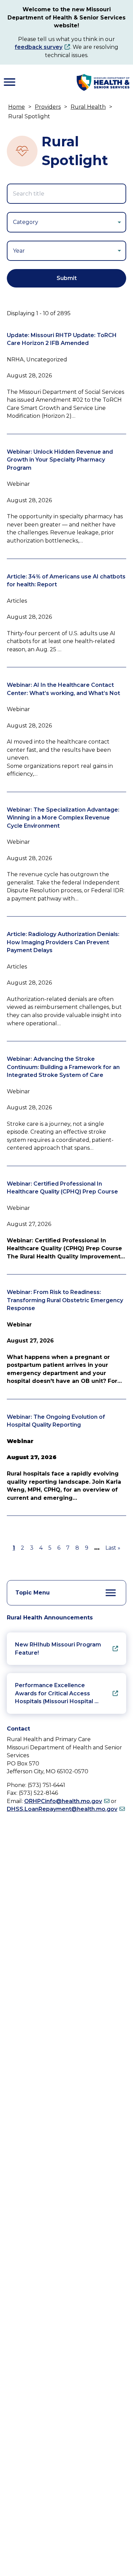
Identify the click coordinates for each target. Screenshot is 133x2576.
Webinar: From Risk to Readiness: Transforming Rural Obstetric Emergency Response (65, 1300)
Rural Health (88, 107)
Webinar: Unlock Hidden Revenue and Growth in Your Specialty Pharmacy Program (60, 460)
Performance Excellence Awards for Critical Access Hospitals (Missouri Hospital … (57, 1693)
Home (17, 107)
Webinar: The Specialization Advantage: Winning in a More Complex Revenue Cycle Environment (63, 818)
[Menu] (10, 82)
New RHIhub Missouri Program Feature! (58, 1649)
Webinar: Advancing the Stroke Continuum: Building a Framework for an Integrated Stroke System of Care (63, 1067)
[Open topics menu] (111, 1593)
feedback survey (39, 47)
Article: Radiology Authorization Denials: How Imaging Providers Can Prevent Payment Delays (63, 942)
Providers (48, 107)
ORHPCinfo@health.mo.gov (63, 1801)
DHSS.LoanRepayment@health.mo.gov (62, 1809)
